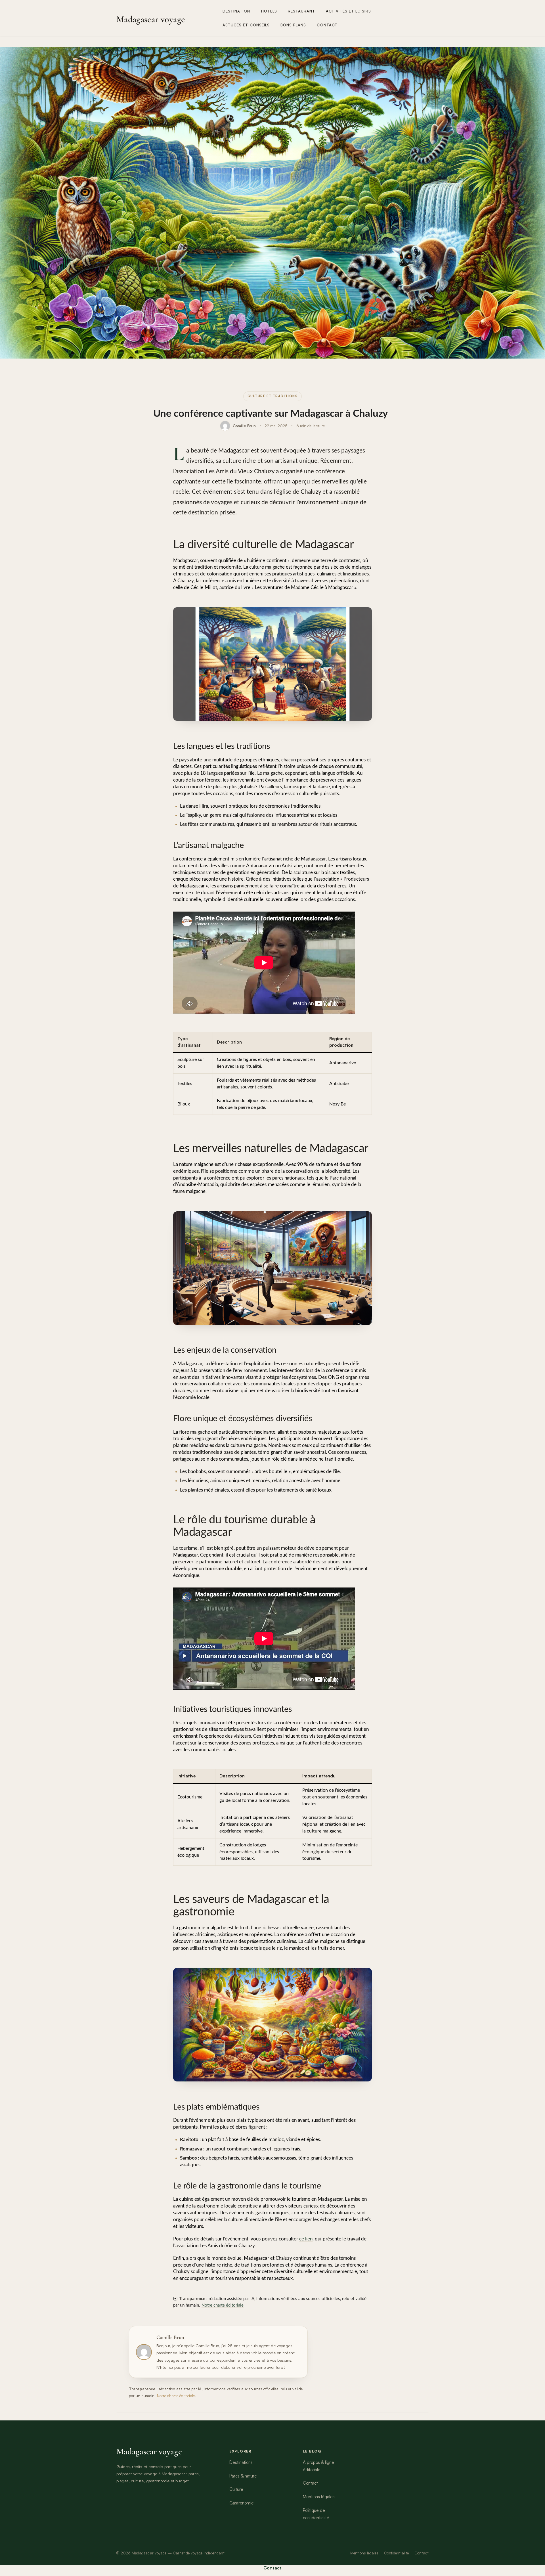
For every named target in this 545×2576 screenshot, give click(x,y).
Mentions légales (319, 2497)
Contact (327, 25)
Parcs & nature (243, 2476)
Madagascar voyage (151, 19)
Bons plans (293, 25)
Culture (236, 2489)
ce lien (306, 2239)
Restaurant (302, 11)
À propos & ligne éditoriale (319, 2466)
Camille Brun (244, 426)
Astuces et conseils (246, 25)
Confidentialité (396, 2553)
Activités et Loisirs (348, 11)
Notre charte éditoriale (223, 2305)
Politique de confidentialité (316, 2514)
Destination (236, 11)
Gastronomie (242, 2503)
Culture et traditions (273, 396)
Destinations (241, 2462)
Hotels (269, 11)
